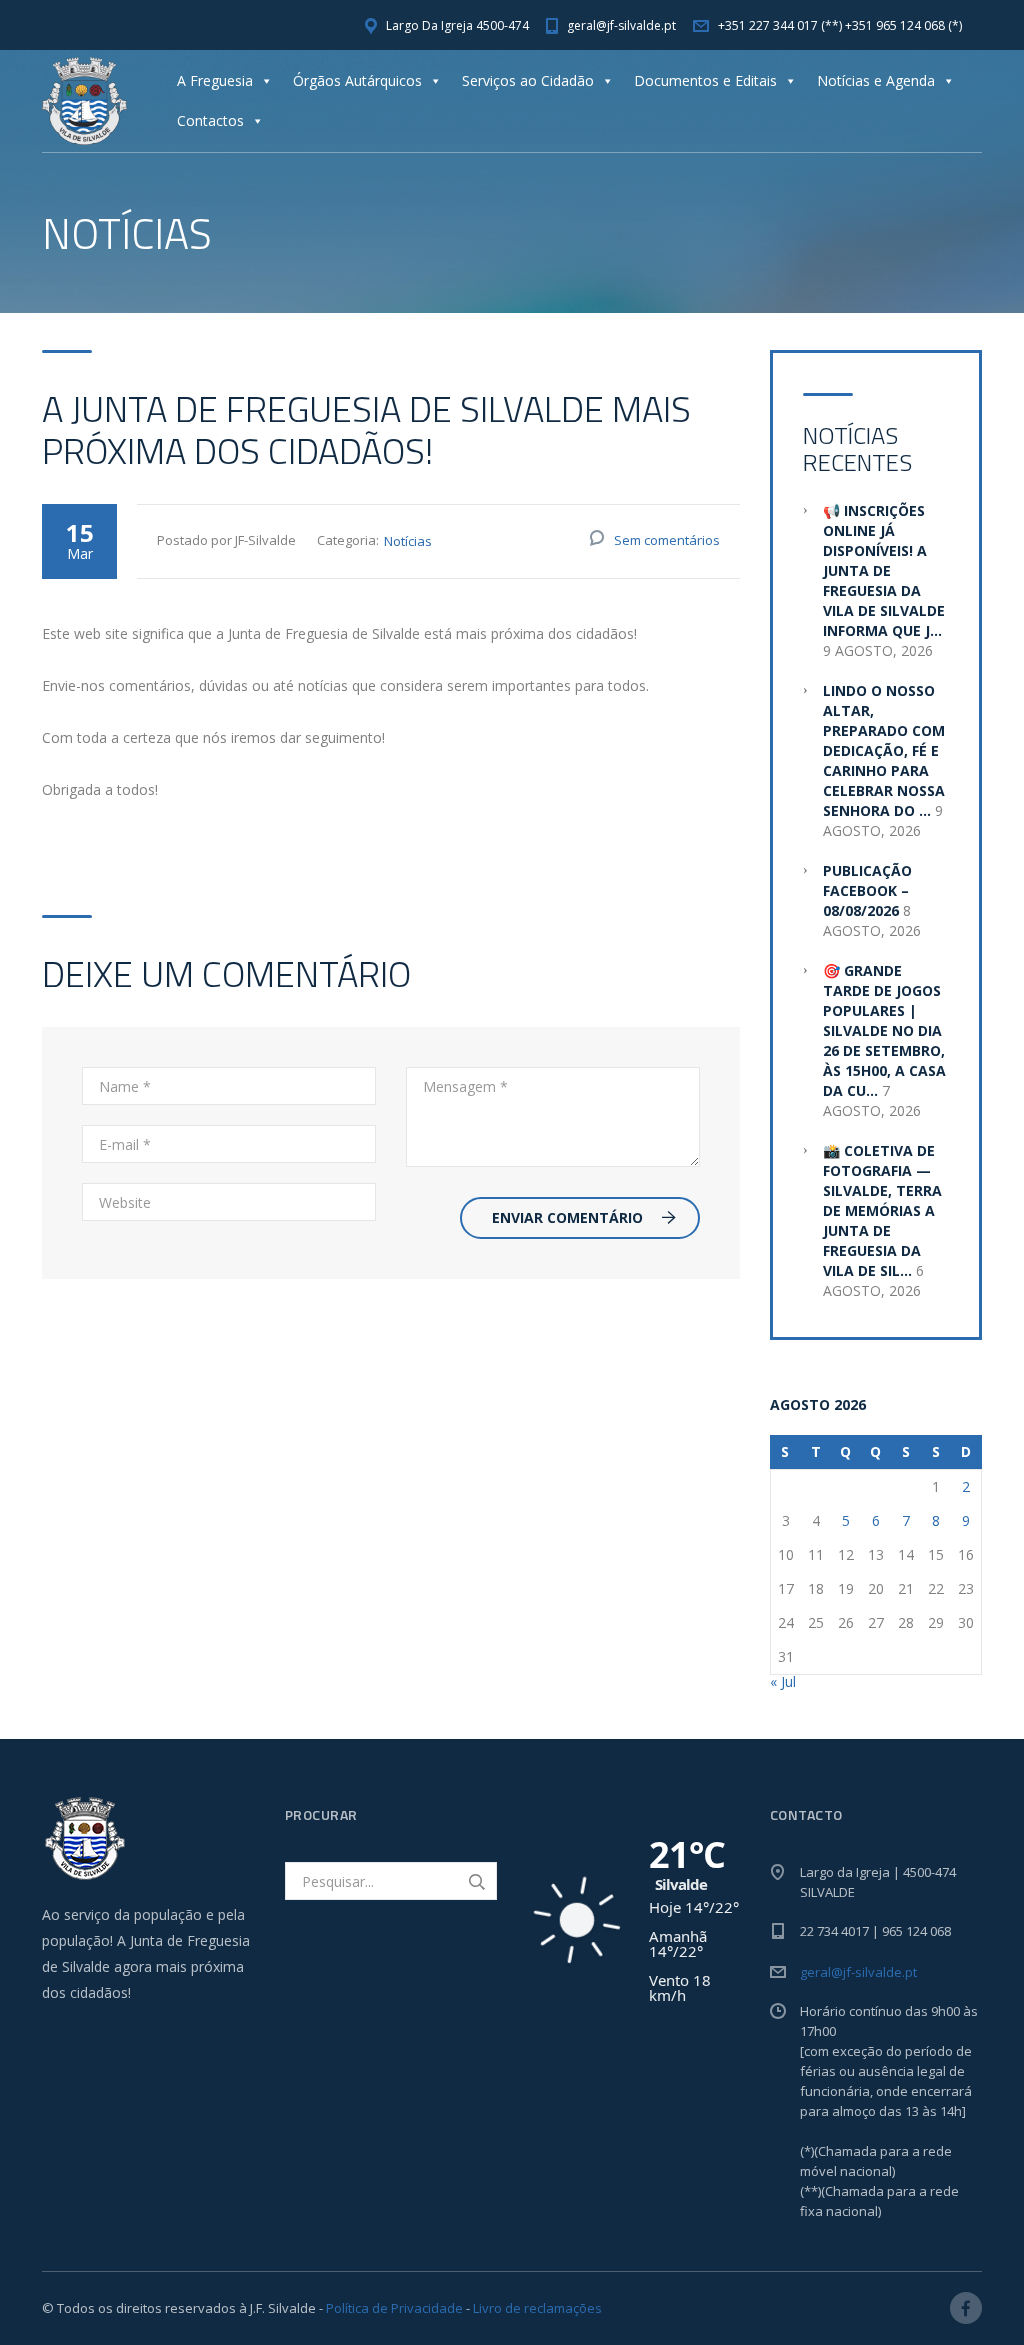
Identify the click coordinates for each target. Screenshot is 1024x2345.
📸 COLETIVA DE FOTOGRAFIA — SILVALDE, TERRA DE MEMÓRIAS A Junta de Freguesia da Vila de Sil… (882, 1210)
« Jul (783, 1681)
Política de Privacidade (394, 2308)
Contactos (210, 120)
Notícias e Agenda (876, 80)
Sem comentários (667, 540)
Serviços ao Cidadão (528, 80)
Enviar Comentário (567, 1217)
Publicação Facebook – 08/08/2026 (867, 890)
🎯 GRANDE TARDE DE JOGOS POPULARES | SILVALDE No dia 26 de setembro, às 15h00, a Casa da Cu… (884, 1030)
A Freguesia (215, 80)
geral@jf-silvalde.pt (858, 1972)
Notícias (408, 541)
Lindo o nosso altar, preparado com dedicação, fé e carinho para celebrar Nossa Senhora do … (884, 750)
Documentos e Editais (705, 80)
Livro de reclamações (537, 2308)
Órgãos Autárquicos (357, 80)
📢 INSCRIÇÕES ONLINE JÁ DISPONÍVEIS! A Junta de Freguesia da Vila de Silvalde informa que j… (884, 570)
